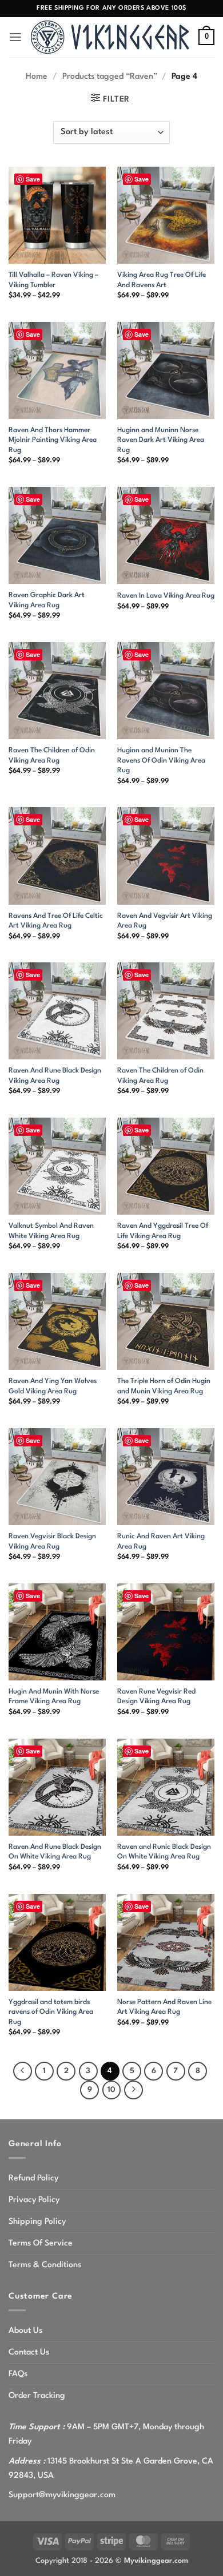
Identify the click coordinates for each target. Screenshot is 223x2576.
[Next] (134, 2090)
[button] (15, 37)
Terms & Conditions (45, 2265)
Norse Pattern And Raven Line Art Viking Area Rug (164, 2007)
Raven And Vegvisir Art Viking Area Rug (165, 921)
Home (37, 76)
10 (111, 2090)
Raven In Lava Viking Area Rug (166, 596)
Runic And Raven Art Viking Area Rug (161, 1541)
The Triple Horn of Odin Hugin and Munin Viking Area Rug (164, 1386)
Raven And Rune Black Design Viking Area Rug (55, 1076)
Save (33, 179)
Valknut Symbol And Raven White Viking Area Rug (51, 1231)
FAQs (18, 2374)
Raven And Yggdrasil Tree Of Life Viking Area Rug (163, 1231)
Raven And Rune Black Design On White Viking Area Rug (55, 1852)
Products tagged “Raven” (110, 76)
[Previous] (23, 2071)
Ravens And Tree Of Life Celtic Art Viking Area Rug (56, 921)
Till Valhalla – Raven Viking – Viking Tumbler (53, 280)
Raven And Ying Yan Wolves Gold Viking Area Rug (53, 1386)
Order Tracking (37, 2396)
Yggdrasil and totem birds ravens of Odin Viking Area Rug (51, 2012)
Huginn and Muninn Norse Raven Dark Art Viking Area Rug (161, 440)
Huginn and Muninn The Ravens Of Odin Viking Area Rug (161, 761)
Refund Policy (33, 2178)
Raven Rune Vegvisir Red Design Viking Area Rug (156, 1697)
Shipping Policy (37, 2222)
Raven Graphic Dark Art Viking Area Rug (47, 600)
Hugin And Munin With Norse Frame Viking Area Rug (54, 1697)
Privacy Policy (34, 2200)
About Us (25, 2331)
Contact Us (29, 2352)
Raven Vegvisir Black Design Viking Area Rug (52, 1541)
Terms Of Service (41, 2243)
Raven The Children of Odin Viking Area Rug (52, 755)
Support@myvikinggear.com (62, 2495)
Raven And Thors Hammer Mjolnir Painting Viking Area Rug (53, 440)
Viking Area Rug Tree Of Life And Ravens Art (162, 280)
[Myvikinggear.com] (110, 37)
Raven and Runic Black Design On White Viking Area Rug (164, 1852)
